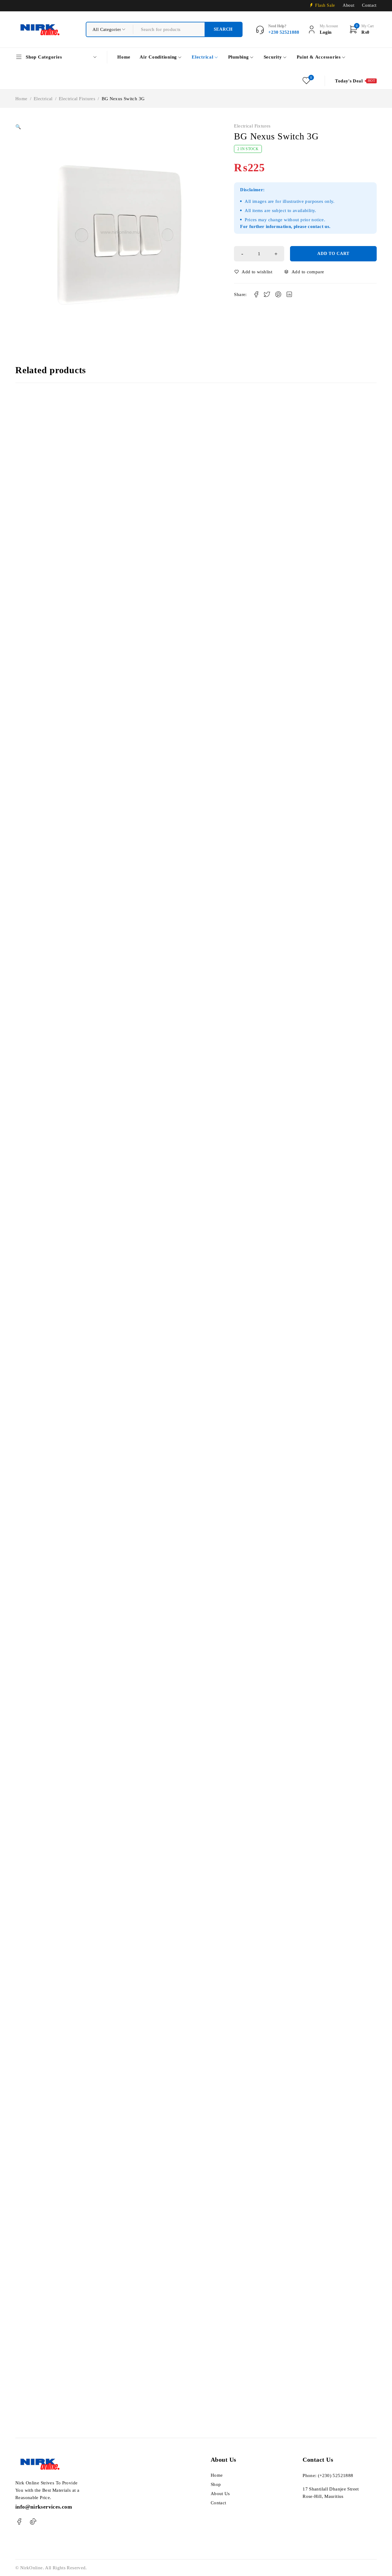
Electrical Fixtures (77, 99)
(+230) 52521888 (336, 2475)
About (349, 5)
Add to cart (333, 254)
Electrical (43, 99)
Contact (369, 5)
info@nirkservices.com (44, 2507)
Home (21, 99)
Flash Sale (325, 5)
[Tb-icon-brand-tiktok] (33, 2522)
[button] (18, 127)
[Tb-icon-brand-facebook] (19, 2522)
